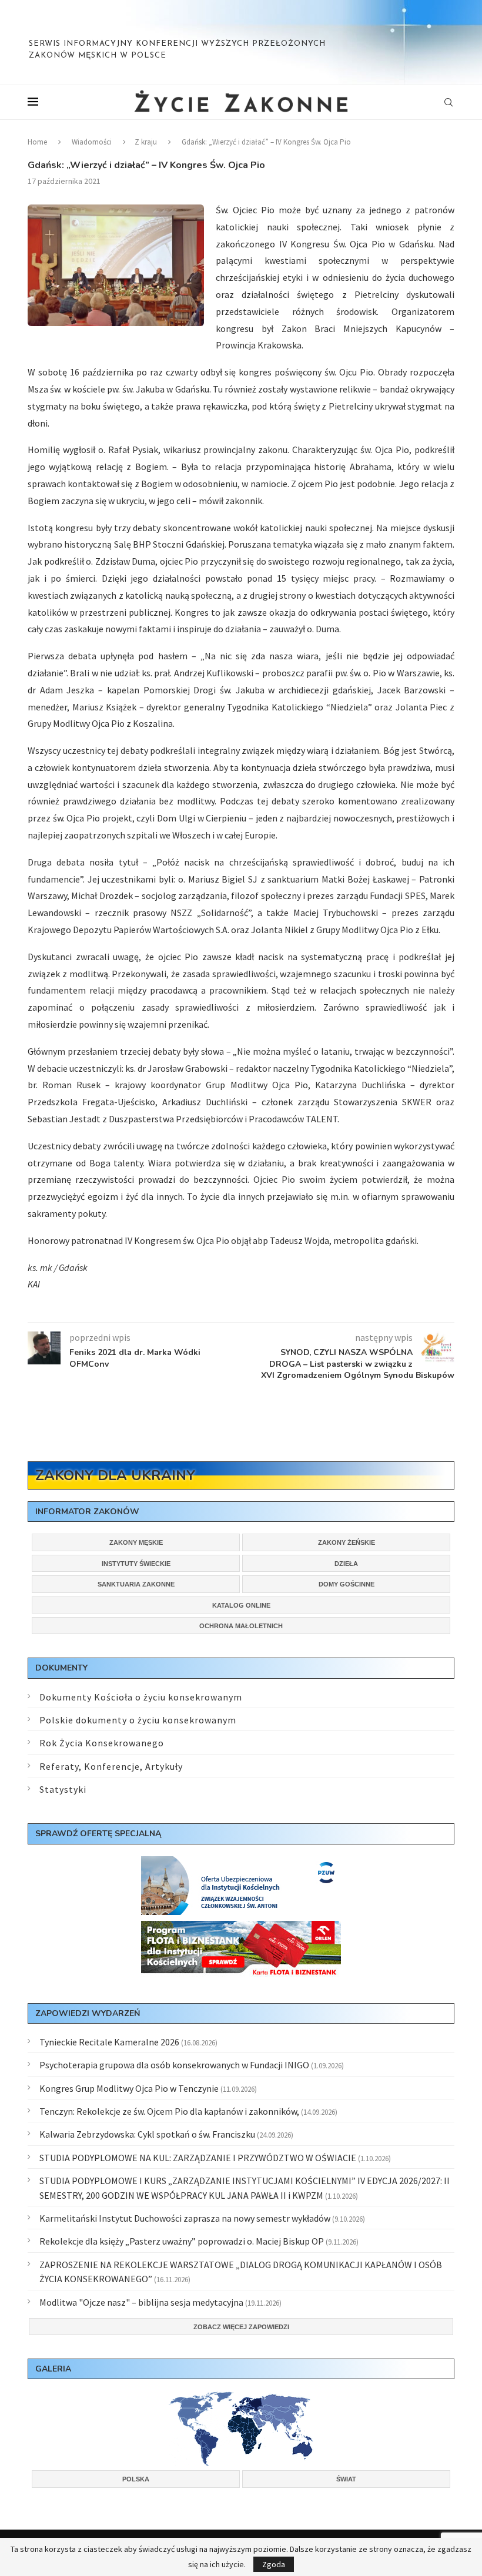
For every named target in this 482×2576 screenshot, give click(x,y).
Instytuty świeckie (136, 1564)
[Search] (448, 102)
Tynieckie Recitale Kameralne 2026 (109, 2042)
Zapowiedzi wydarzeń (88, 2013)
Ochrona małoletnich (241, 1626)
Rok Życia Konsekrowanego (102, 1743)
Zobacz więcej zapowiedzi (241, 2327)
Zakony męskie (136, 1542)
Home (37, 142)
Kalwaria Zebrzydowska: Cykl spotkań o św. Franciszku (147, 2134)
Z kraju (146, 142)
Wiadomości (92, 142)
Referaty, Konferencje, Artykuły (111, 1766)
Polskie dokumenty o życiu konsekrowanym (138, 1720)
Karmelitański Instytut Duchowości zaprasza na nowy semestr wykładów (185, 2218)
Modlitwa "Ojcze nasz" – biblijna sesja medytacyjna (141, 2302)
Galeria (53, 2369)
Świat (346, 2479)
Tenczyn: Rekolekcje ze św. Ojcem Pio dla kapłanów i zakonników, (169, 2111)
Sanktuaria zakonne (136, 1584)
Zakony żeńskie (347, 1542)
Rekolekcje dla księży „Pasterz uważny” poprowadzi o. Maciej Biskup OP (182, 2241)
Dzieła (346, 1564)
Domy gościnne (347, 1584)
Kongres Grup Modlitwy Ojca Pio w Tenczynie (129, 2088)
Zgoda (274, 2564)
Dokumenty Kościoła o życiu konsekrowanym (141, 1697)
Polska (136, 2479)
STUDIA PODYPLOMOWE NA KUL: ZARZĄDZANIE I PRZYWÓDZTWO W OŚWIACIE (198, 2158)
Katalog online (241, 1605)
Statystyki (63, 1789)
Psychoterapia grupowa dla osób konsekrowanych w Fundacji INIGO (174, 2065)
